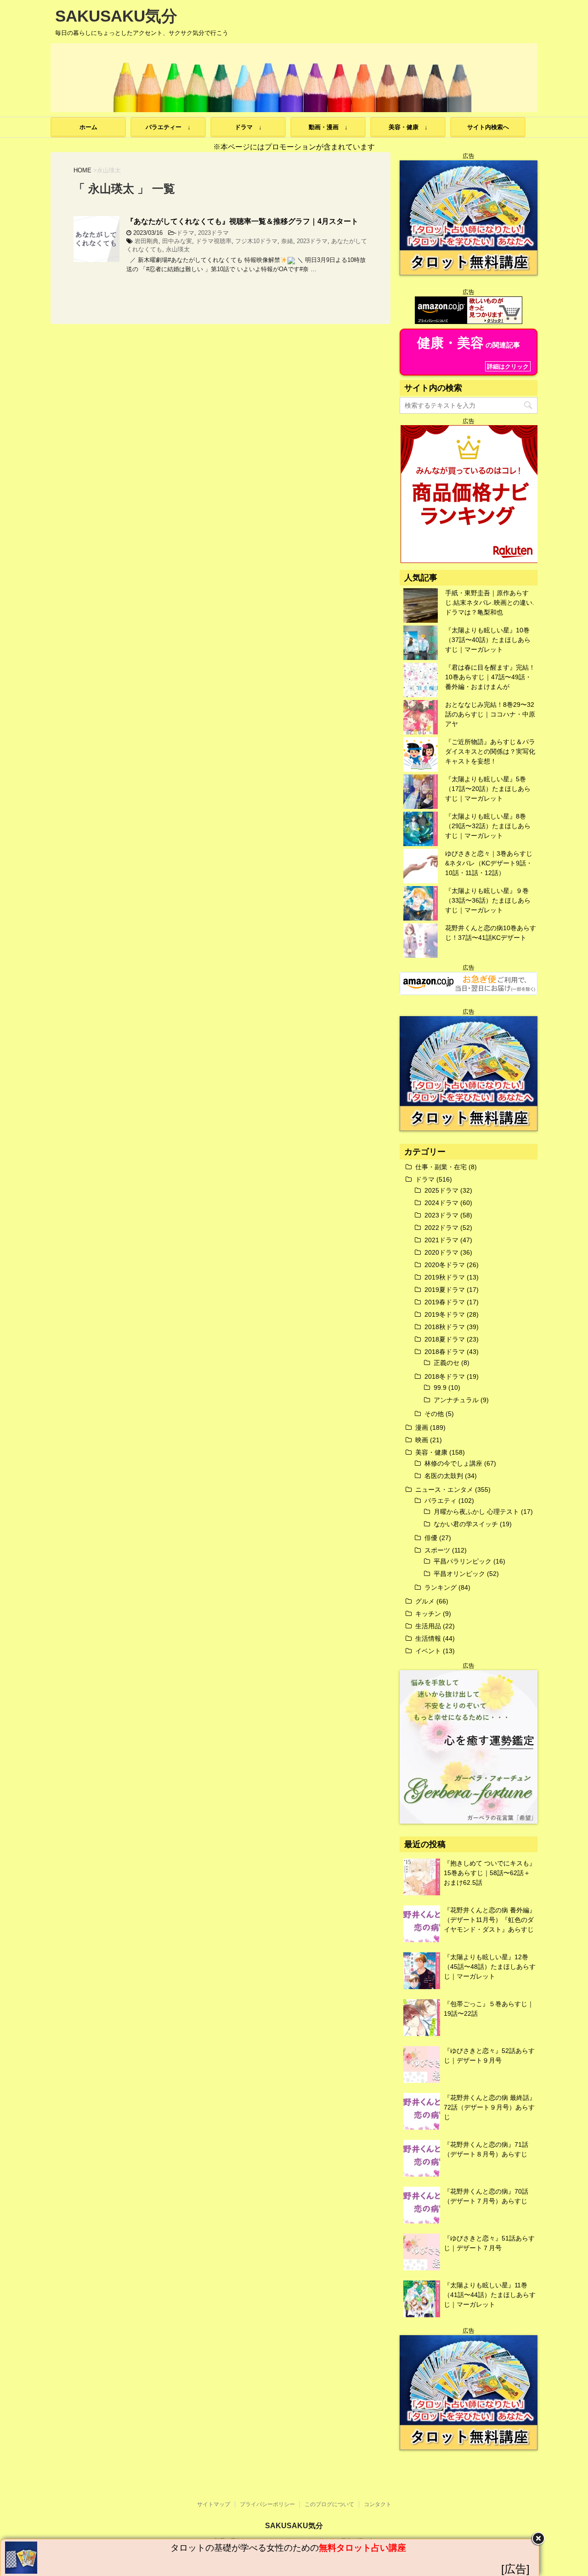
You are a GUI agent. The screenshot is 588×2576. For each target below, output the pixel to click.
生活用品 (428, 1626)
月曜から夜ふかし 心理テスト (476, 1512)
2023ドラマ (213, 233)
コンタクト (378, 2504)
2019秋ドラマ (445, 1277)
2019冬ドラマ (445, 1314)
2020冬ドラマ (445, 1265)
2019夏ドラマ (445, 1290)
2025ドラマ (441, 1190)
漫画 (422, 1427)
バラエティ (441, 1501)
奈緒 (287, 241)
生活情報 (428, 1638)
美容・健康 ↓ (408, 127)
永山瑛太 (178, 249)
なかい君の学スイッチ (466, 1524)
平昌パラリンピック (463, 1561)
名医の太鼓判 (444, 1476)
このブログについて (329, 2504)
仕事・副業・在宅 (441, 1167)
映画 (422, 1440)
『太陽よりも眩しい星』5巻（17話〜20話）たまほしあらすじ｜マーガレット (488, 789)
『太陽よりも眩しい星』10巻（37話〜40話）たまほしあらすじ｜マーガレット (488, 640)
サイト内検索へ (488, 127)
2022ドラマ (441, 1228)
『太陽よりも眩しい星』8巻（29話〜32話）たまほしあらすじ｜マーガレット (488, 826)
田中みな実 (177, 241)
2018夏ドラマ (445, 1339)
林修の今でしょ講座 (453, 1463)
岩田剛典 (147, 241)
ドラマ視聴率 (214, 241)
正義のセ (447, 1363)
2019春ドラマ (445, 1302)
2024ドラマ (441, 1203)
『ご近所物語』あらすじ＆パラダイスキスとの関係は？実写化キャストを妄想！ (490, 751)
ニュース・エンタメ (444, 1490)
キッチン (428, 1614)
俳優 (431, 1538)
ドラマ (185, 233)
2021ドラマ (441, 1240)
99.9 (440, 1388)
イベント (428, 1651)
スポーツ (437, 1550)
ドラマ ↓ (248, 127)
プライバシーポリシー (267, 2504)
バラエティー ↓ (168, 127)
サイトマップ (214, 2504)
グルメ (425, 1601)
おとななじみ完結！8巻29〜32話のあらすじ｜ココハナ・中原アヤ (490, 714)
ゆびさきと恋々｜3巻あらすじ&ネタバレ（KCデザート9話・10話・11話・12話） (489, 863)
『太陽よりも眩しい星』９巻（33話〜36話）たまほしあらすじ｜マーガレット (488, 900)
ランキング (441, 1587)
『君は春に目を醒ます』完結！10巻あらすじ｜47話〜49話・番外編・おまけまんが (490, 677)
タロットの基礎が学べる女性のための (288, 2548)
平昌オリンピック (459, 1574)
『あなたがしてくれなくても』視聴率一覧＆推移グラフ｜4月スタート (242, 221)
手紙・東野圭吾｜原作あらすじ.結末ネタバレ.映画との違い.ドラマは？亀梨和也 (490, 603)
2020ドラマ (441, 1252)
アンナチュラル (456, 1400)
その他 (434, 1414)
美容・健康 (431, 1452)
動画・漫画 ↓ (328, 127)
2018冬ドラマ (445, 1376)
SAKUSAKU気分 (116, 16)
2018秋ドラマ (445, 1327)
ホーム (88, 127)
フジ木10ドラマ (256, 241)
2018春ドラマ (445, 1352)
